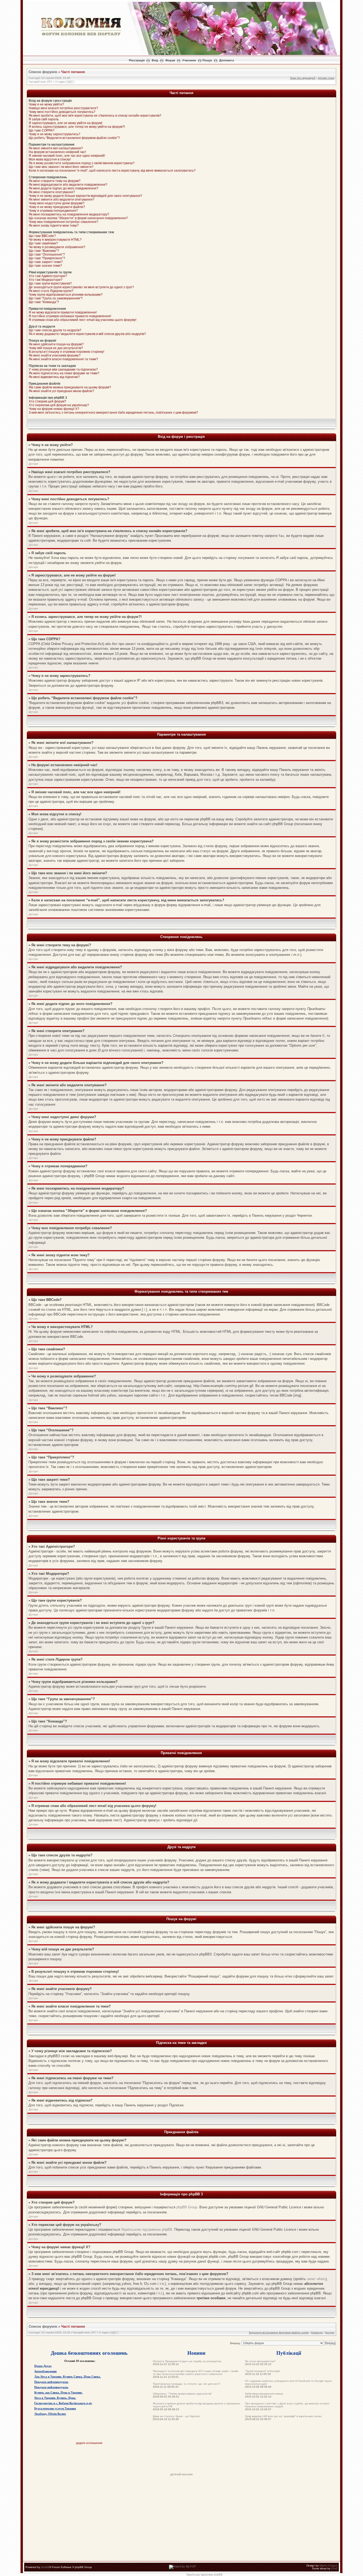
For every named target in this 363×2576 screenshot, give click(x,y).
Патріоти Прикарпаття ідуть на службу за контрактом (187, 2361)
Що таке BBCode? (42, 236)
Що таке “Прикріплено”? (47, 258)
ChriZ (334, 2568)
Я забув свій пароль (44, 119)
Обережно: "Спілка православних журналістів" (182, 2394)
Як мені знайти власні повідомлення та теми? (63, 359)
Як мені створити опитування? (52, 192)
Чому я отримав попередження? (53, 211)
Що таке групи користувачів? (50, 283)
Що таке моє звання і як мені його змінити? (61, 167)
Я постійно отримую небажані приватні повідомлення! (70, 316)
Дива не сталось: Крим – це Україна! (176, 2416)
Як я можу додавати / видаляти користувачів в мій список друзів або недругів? (87, 334)
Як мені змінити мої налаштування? (56, 148)
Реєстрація (137, 60)
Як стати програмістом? (260, 2361)
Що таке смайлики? (43, 243)
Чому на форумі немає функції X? (54, 409)
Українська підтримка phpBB (204, 2575)
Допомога (227, 60)
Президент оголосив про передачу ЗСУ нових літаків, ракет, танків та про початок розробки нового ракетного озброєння (195, 2373)
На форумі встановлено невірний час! (57, 152)
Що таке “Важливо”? (44, 251)
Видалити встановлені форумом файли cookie (279, 2333)
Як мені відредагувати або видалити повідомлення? (68, 185)
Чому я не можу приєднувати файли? (57, 207)
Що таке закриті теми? (46, 262)
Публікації (289, 2353)
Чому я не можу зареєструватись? (54, 134)
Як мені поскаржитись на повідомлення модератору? (69, 214)
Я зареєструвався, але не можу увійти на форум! (66, 123)
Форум (170, 60)
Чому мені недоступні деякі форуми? (57, 203)
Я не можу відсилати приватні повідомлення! (63, 312)
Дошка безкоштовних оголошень (89, 2353)
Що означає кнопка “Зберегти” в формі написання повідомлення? (78, 218)
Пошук (207, 60)
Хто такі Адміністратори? (48, 276)
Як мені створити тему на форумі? (55, 181)
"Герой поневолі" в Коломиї (263, 2371)
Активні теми (326, 78)
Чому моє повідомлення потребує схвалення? (64, 222)
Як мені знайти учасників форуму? (55, 355)
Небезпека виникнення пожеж (264, 2394)
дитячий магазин (181, 2474)
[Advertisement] (181, 2461)
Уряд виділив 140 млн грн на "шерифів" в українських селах (283, 2416)
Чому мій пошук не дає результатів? (56, 348)
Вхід (155, 60)
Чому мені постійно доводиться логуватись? (62, 112)
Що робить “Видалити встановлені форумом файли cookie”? (74, 138)
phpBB (45, 2567)
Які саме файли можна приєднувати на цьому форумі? (70, 387)
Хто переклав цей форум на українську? (59, 405)
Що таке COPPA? (42, 130)
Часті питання (73, 72)
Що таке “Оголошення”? (47, 254)
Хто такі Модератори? (46, 280)
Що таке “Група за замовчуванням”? (56, 298)
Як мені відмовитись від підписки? (54, 377)
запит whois (316, 2279)
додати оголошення (89, 2443)
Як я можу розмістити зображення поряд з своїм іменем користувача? (82, 163)
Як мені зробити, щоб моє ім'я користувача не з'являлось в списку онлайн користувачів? (95, 116)
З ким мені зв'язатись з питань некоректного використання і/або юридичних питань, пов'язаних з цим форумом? (113, 413)
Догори (33, 464)
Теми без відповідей (303, 78)
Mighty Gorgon (328, 2566)
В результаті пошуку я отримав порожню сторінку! (66, 352)
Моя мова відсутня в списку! (50, 159)
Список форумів (43, 72)
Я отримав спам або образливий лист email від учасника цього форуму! (83, 320)
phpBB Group (187, 2207)
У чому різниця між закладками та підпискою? (63, 370)
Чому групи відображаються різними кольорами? (66, 295)
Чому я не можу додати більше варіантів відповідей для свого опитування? (85, 196)
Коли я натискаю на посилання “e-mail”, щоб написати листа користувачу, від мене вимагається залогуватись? (112, 171)
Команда (317, 2333)
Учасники (189, 60)
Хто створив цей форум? (47, 401)
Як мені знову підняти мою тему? (54, 226)
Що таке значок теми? (45, 266)
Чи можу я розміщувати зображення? (57, 247)
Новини (196, 2353)
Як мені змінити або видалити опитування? (62, 200)
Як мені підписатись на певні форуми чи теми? (64, 373)
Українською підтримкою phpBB (147, 2229)
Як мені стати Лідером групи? (51, 291)
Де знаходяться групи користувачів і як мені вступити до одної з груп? (81, 287)
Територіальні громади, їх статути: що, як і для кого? (187, 2384)
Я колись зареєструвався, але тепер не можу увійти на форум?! (77, 127)
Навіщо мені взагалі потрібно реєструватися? (63, 108)
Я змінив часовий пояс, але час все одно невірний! (67, 156)
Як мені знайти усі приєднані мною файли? (61, 391)
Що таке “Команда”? (44, 302)
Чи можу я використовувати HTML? (55, 240)
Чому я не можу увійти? (46, 104)
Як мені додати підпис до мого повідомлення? (64, 188)
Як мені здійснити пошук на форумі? (56, 344)
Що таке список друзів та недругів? (55, 330)
